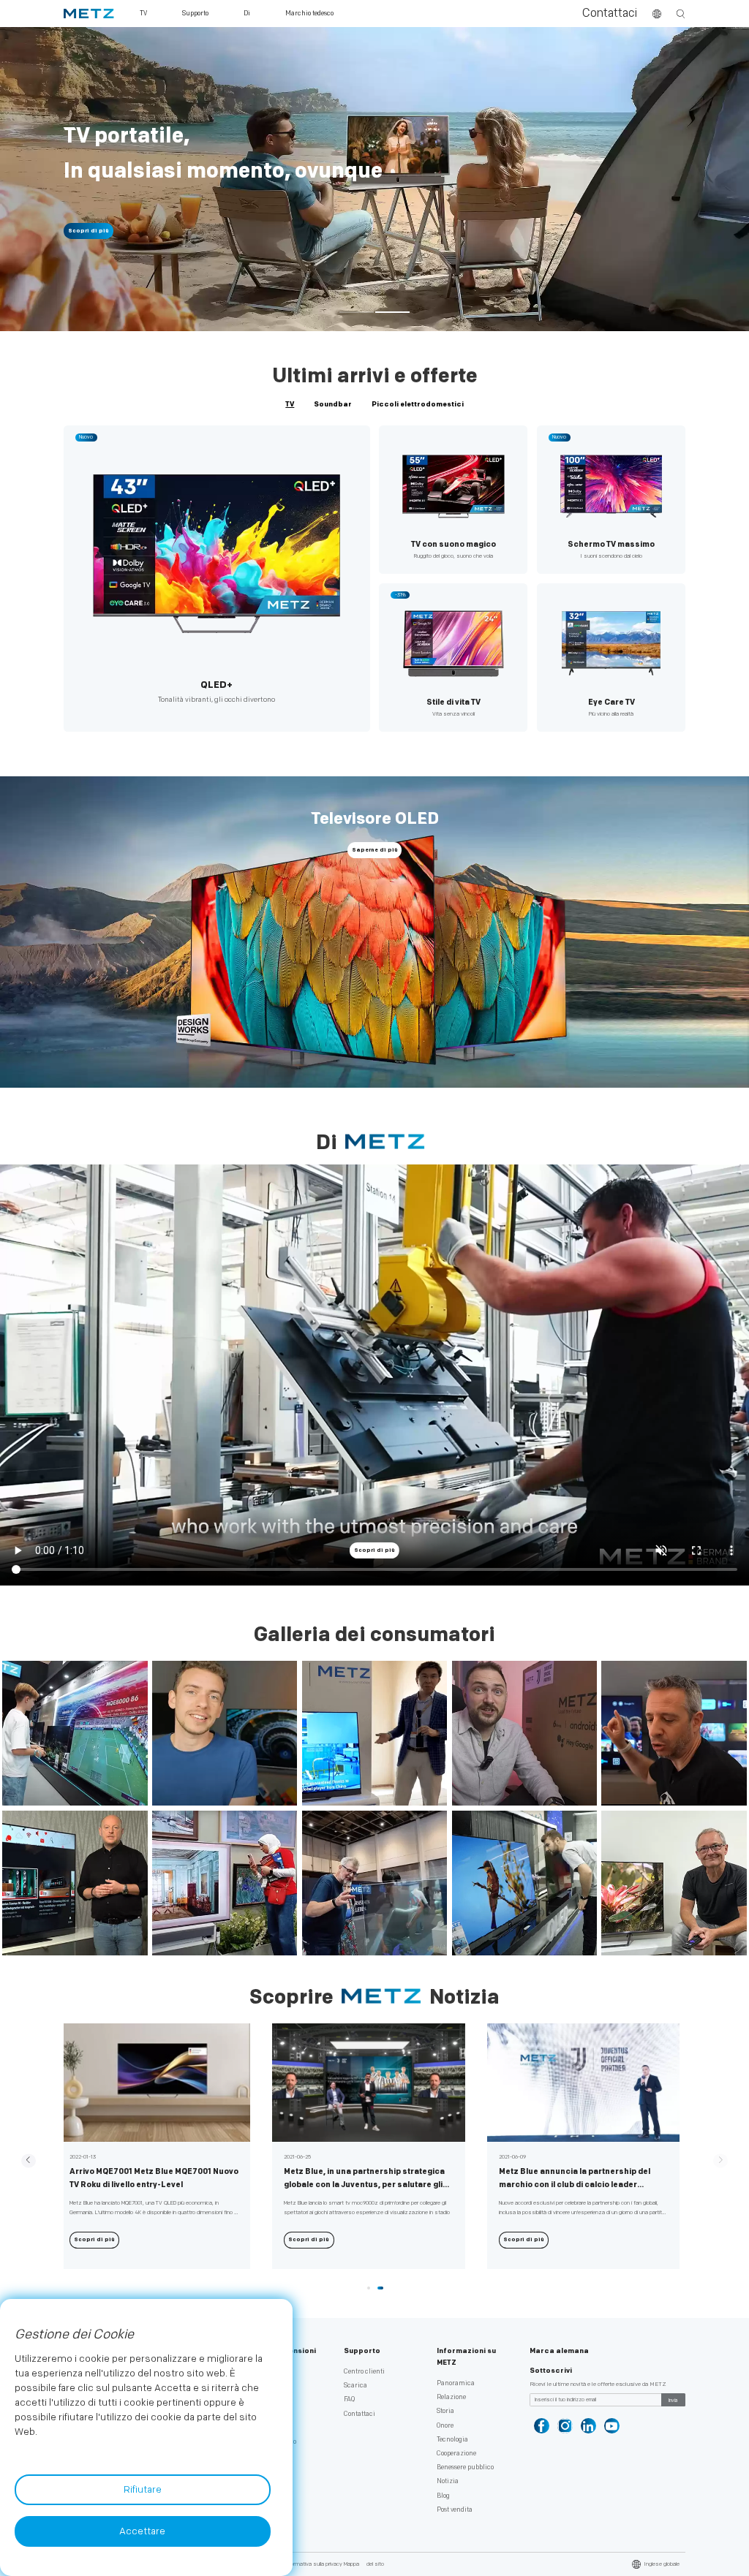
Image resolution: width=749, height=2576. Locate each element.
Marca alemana (559, 2351)
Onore (445, 2426)
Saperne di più (375, 850)
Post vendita (455, 2510)
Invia (673, 2401)
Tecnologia (452, 2440)
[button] (357, 313)
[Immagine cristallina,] (374, 35)
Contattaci (610, 14)
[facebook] (542, 2426)
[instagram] (565, 2426)
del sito (375, 2564)
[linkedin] (588, 2426)
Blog (443, 2496)
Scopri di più (89, 231)
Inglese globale (662, 2564)
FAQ (349, 2399)
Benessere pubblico (465, 2467)
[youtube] (612, 2426)
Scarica (355, 2386)
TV (290, 404)
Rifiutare (143, 2490)
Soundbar (333, 404)
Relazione (451, 2397)
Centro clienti (364, 2372)
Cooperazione (456, 2454)
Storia (445, 2411)
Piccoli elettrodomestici (418, 404)
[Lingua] (657, 14)
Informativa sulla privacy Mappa (321, 2564)
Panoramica (456, 2383)
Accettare (142, 2531)
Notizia (448, 2481)
